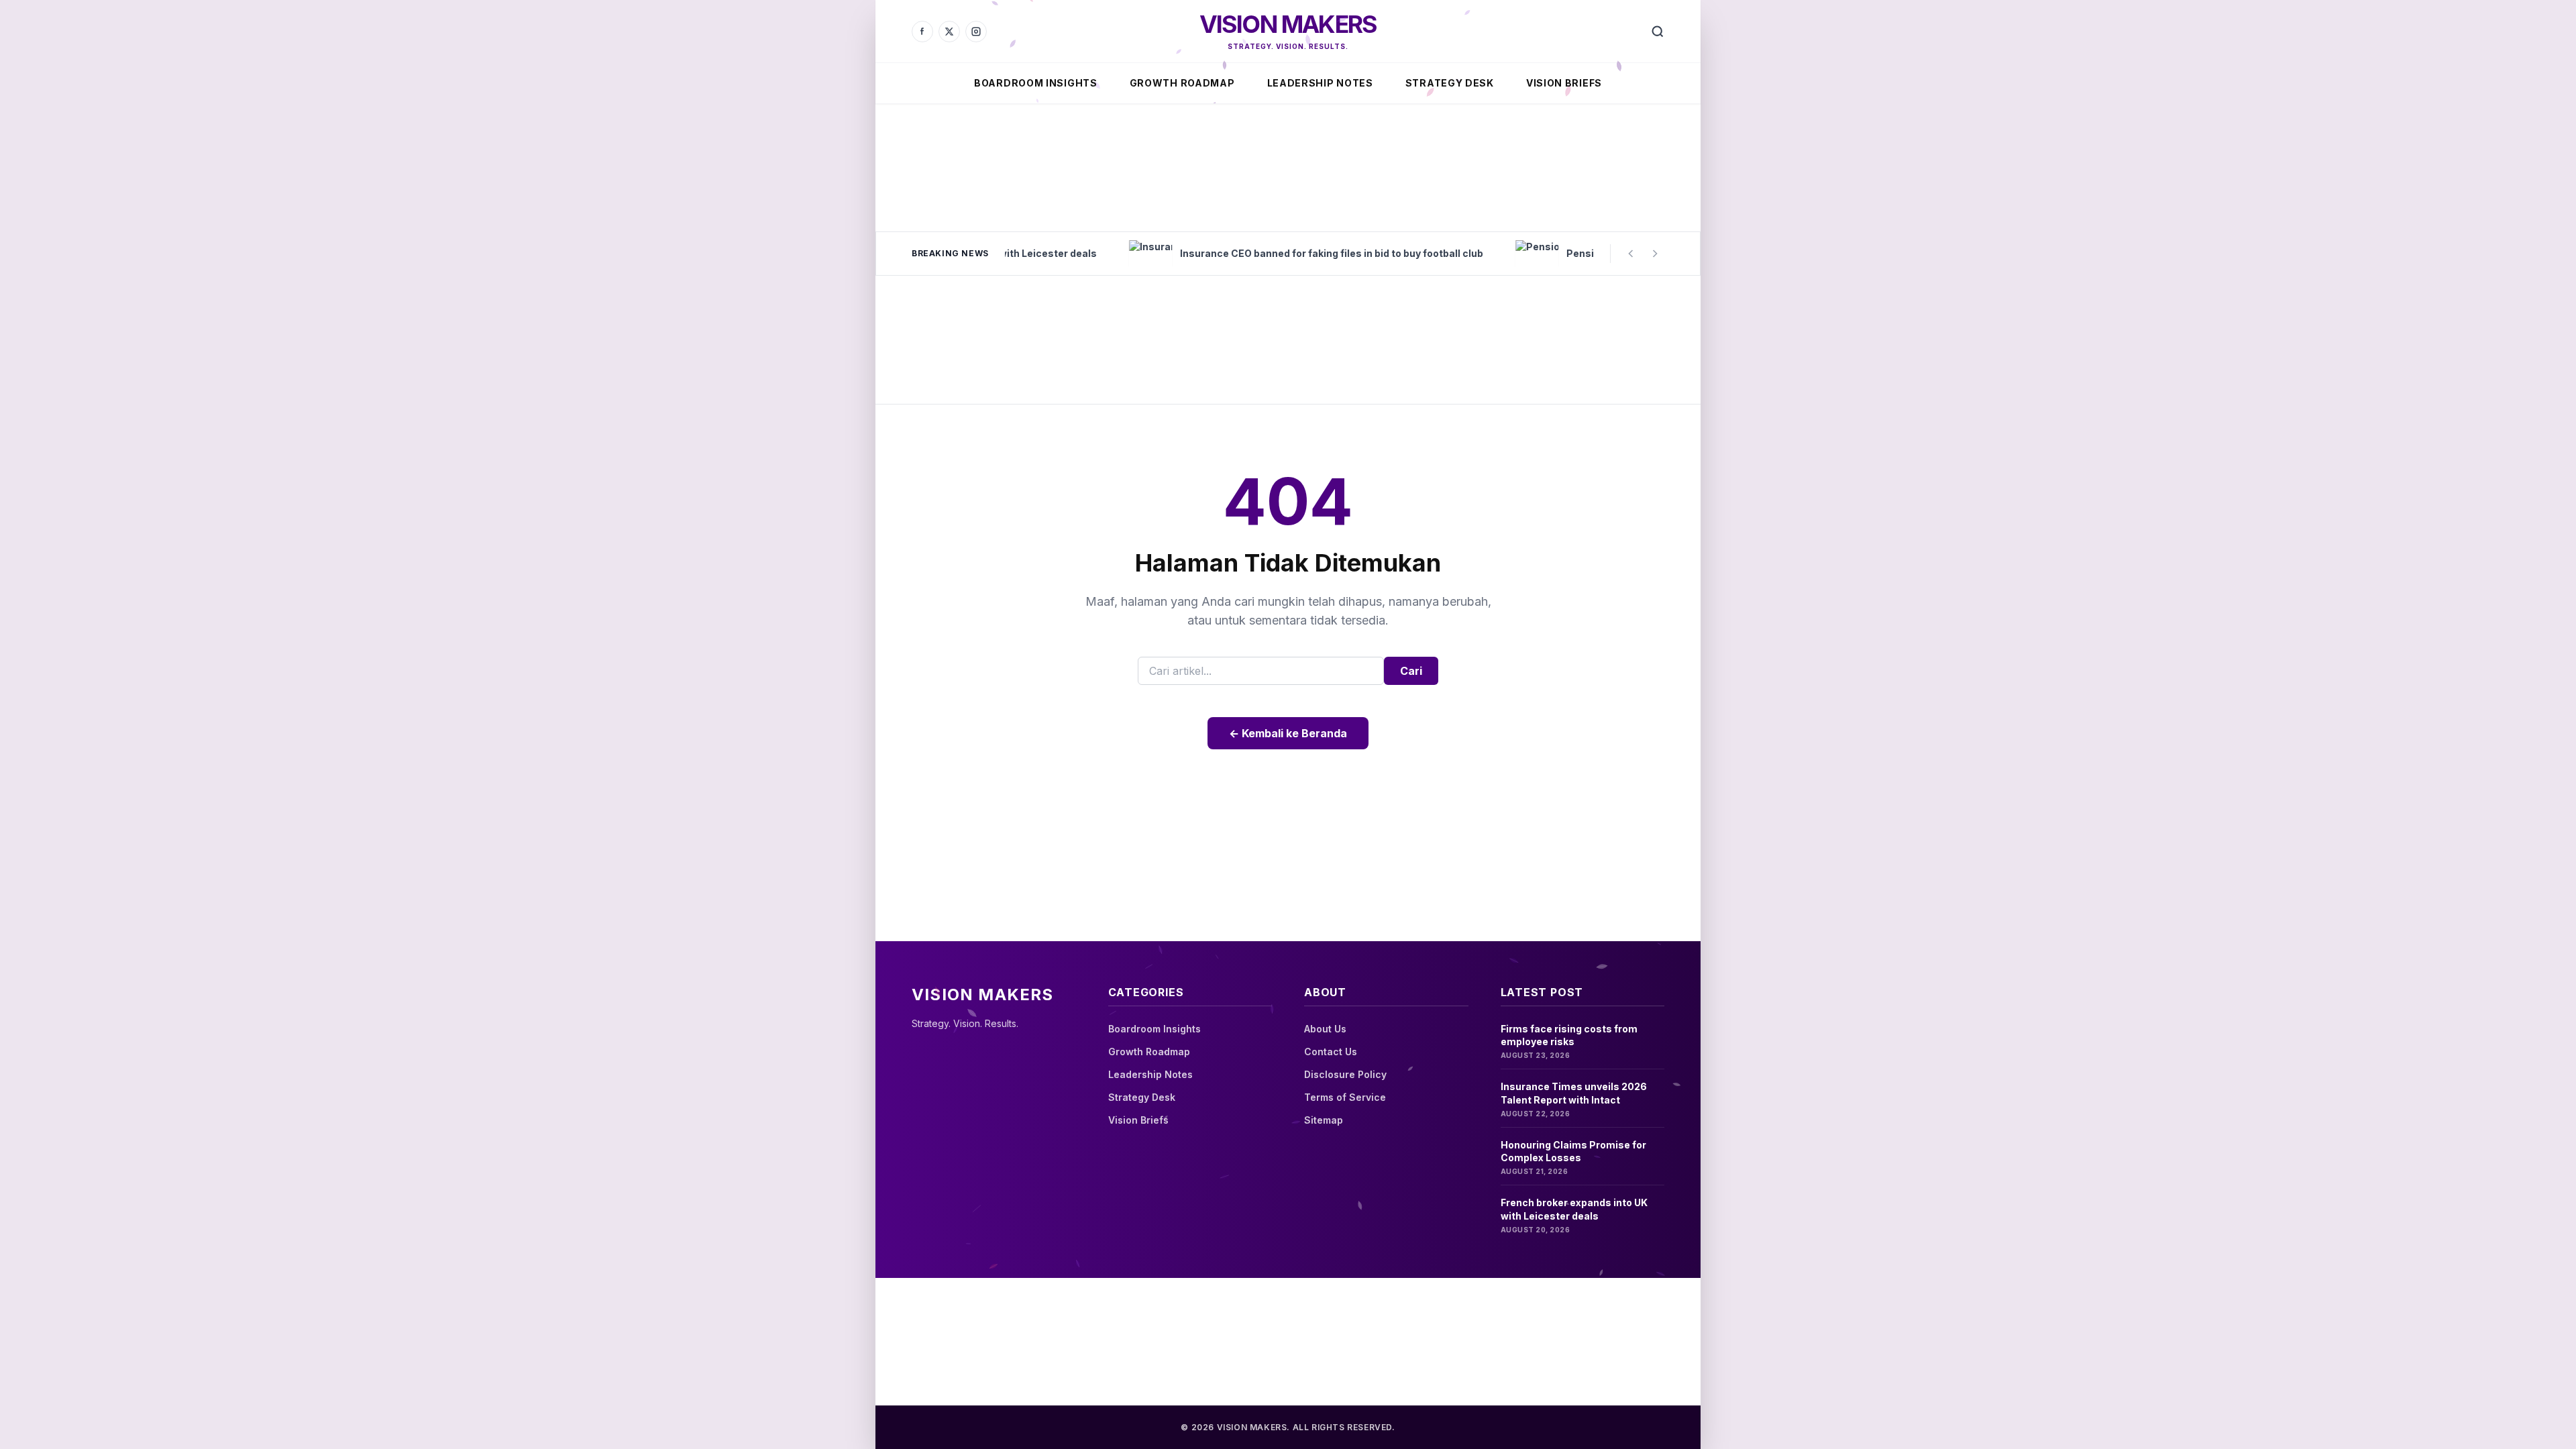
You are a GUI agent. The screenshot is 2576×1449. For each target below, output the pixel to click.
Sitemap (1324, 1120)
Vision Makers (1288, 24)
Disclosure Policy (1345, 1074)
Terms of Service (1345, 1097)
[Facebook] (922, 32)
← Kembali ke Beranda (1288, 733)
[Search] (1658, 32)
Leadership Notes (1320, 83)
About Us (1325, 1029)
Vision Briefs (1564, 83)
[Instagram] (976, 32)
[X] (949, 32)
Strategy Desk (1450, 83)
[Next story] (1655, 254)
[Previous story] (1631, 254)
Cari (1411, 671)
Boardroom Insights (1036, 83)
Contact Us (1331, 1052)
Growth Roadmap (1182, 83)
